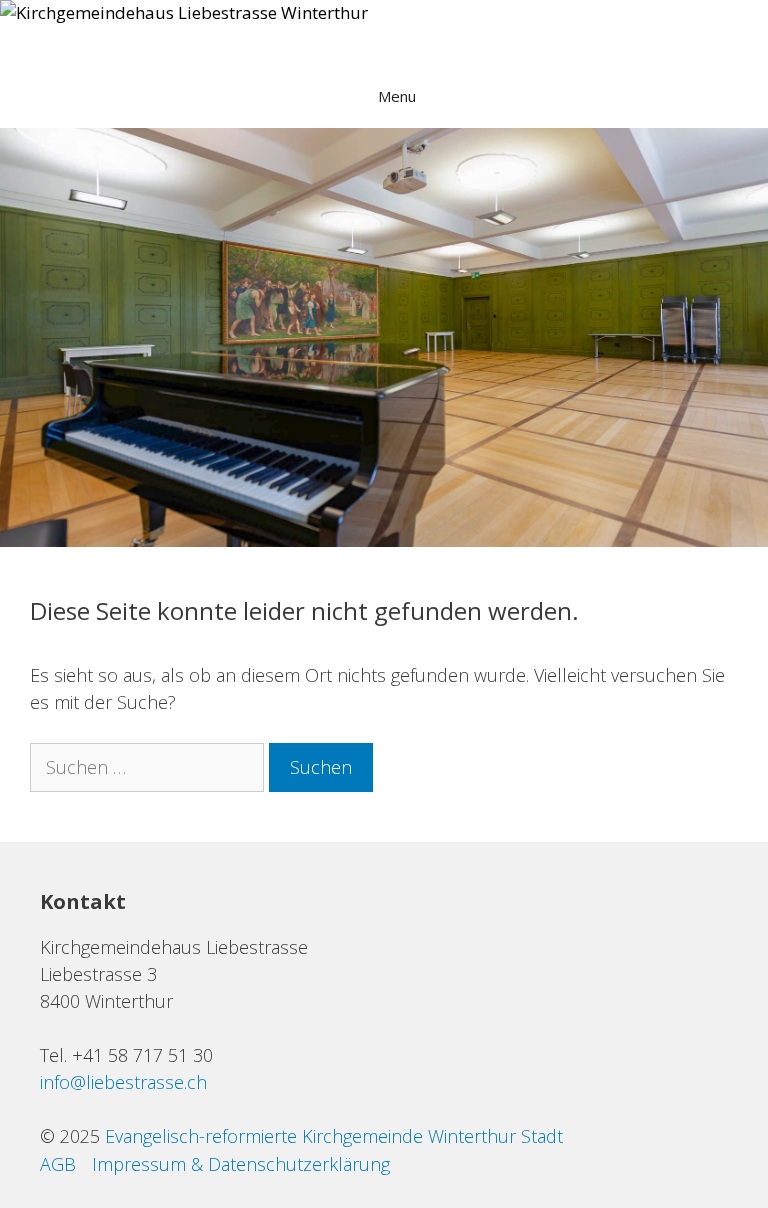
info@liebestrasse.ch (123, 1082)
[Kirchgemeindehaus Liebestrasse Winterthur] (184, 13)
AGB (58, 1164)
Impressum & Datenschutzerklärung (241, 1164)
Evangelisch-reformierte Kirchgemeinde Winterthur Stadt (334, 1136)
